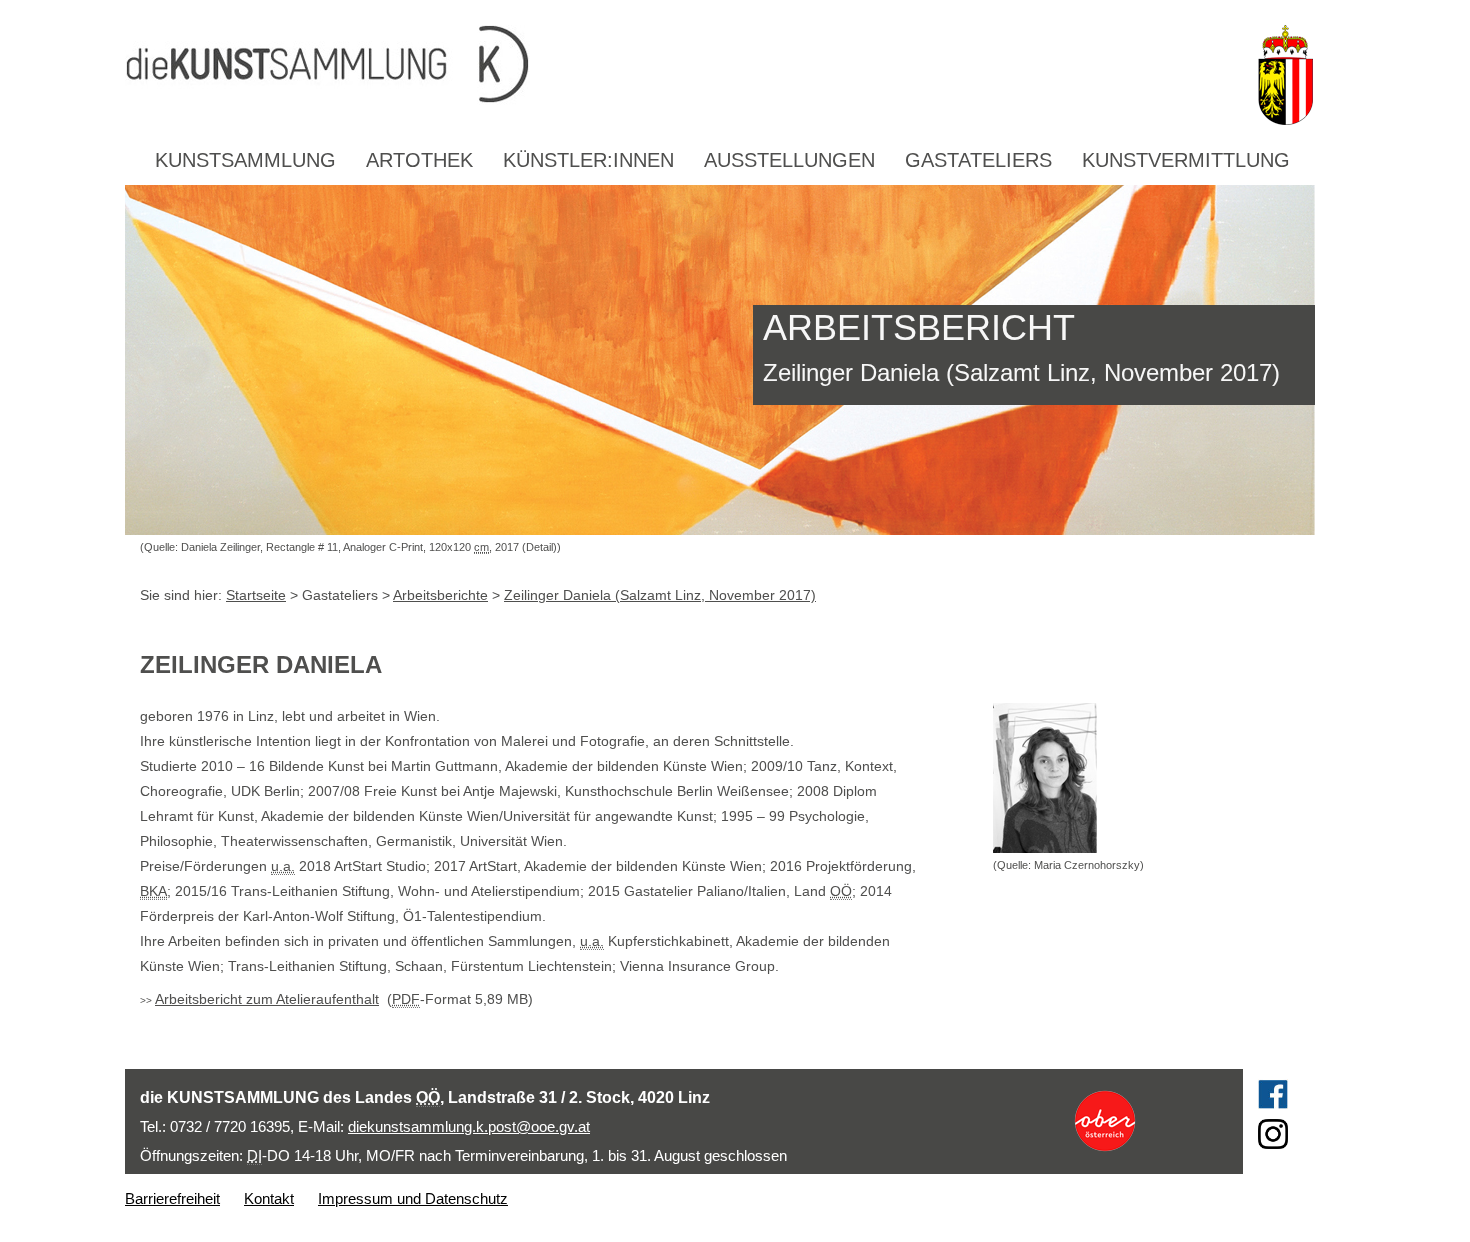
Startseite (256, 595)
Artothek (419, 160)
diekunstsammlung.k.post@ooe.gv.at (469, 1126)
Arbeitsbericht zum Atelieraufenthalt (267, 999)
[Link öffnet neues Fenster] (1141, 1121)
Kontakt (269, 1198)
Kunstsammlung (245, 160)
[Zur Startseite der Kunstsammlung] (684, 65)
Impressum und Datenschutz (413, 1198)
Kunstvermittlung (1186, 160)
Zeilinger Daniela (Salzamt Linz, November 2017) (660, 595)
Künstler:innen (588, 160)
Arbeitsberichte (440, 595)
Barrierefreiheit (172, 1198)
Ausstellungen (789, 160)
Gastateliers (978, 160)
